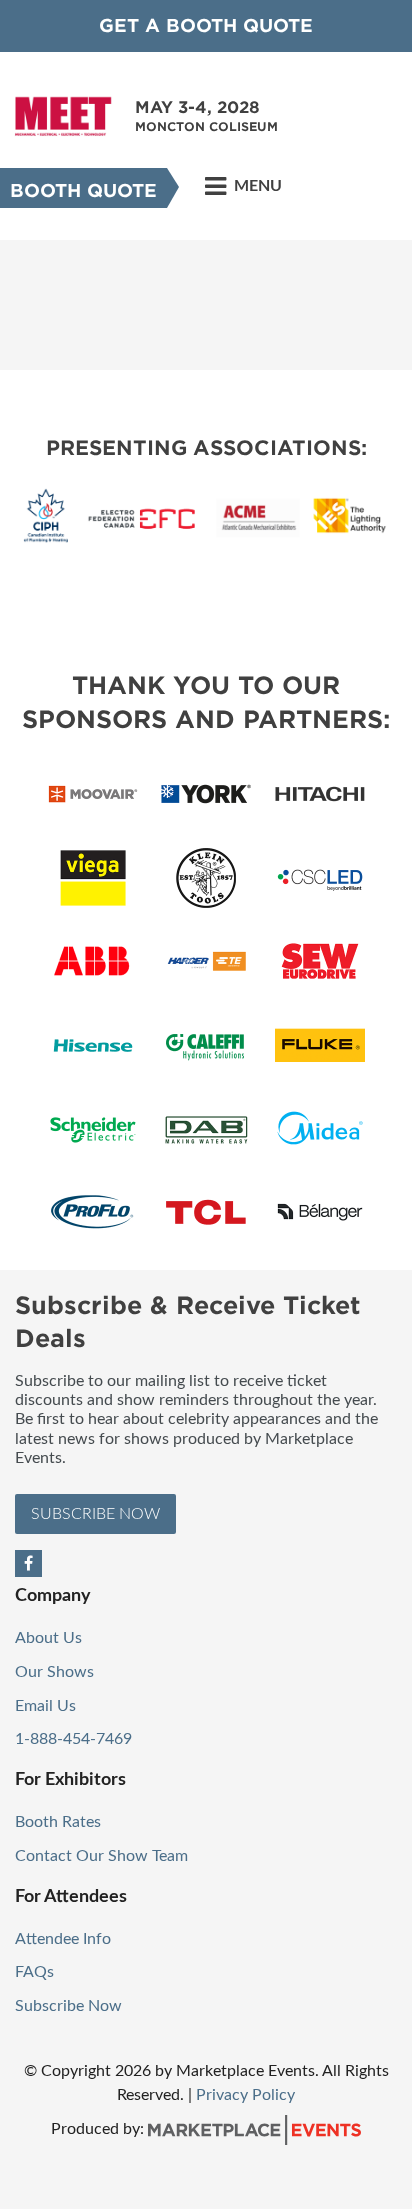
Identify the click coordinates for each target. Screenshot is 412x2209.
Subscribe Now (95, 1514)
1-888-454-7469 (73, 1739)
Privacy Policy (245, 2095)
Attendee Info (63, 1939)
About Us (48, 1638)
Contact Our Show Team (101, 1856)
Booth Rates (58, 1822)
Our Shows (54, 1672)
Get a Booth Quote (206, 25)
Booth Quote (83, 190)
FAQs (34, 1972)
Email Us (45, 1706)
